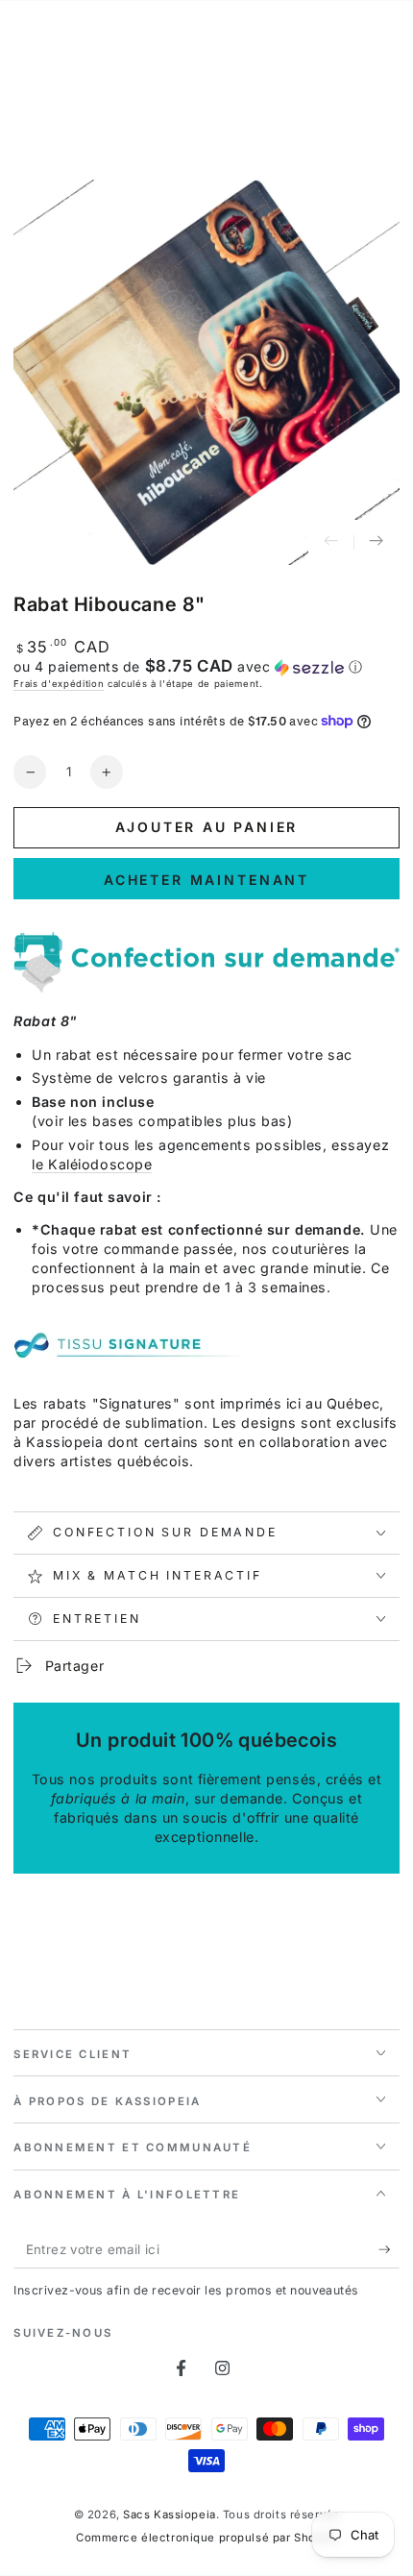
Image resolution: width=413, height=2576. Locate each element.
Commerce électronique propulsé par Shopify (206, 2538)
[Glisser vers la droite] (377, 543)
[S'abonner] (389, 2250)
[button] (206, 667)
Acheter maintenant (206, 880)
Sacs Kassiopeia (170, 2515)
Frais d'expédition (59, 684)
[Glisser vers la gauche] (331, 543)
